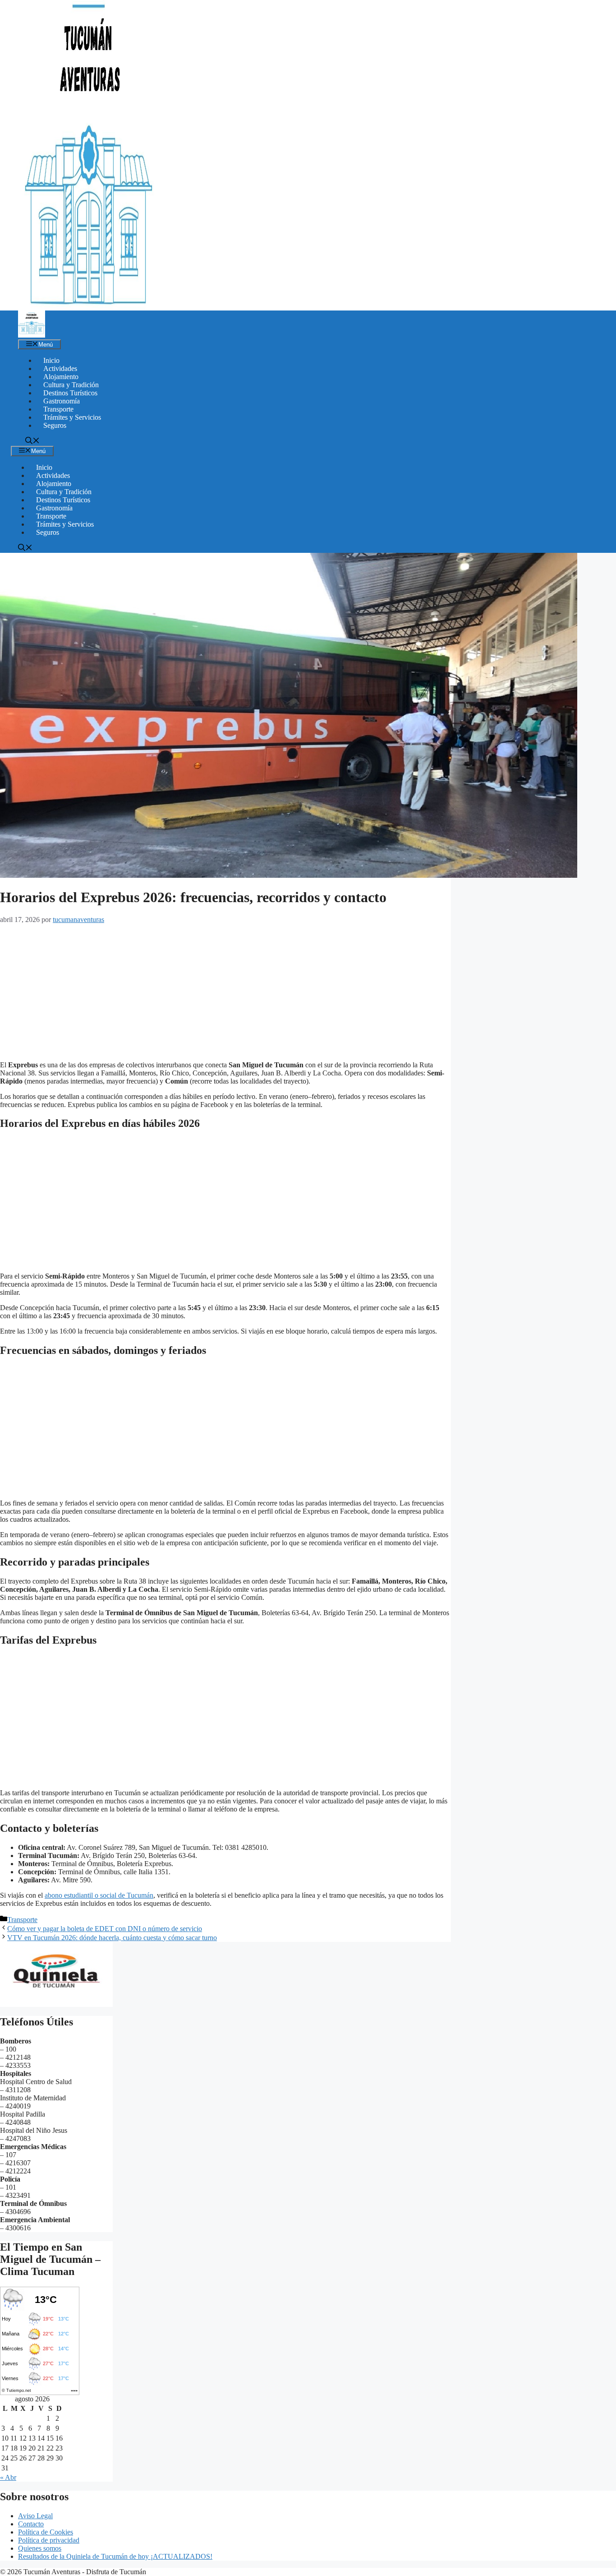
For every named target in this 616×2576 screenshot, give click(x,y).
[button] (32, 442)
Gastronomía (62, 401)
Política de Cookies (46, 2532)
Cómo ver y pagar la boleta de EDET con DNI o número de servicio (105, 1929)
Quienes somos (40, 2548)
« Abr (8, 2477)
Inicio (51, 360)
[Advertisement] (225, 991)
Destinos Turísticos (70, 393)
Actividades (60, 368)
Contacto (31, 2524)
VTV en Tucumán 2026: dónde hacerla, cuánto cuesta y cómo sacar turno (112, 1938)
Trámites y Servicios (72, 417)
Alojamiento (61, 377)
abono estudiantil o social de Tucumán (99, 1895)
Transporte (58, 409)
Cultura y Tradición (71, 385)
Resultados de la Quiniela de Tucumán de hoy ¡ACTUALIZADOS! (115, 2556)
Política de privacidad (49, 2540)
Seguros (55, 425)
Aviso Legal (35, 2516)
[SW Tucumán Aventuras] (32, 335)
